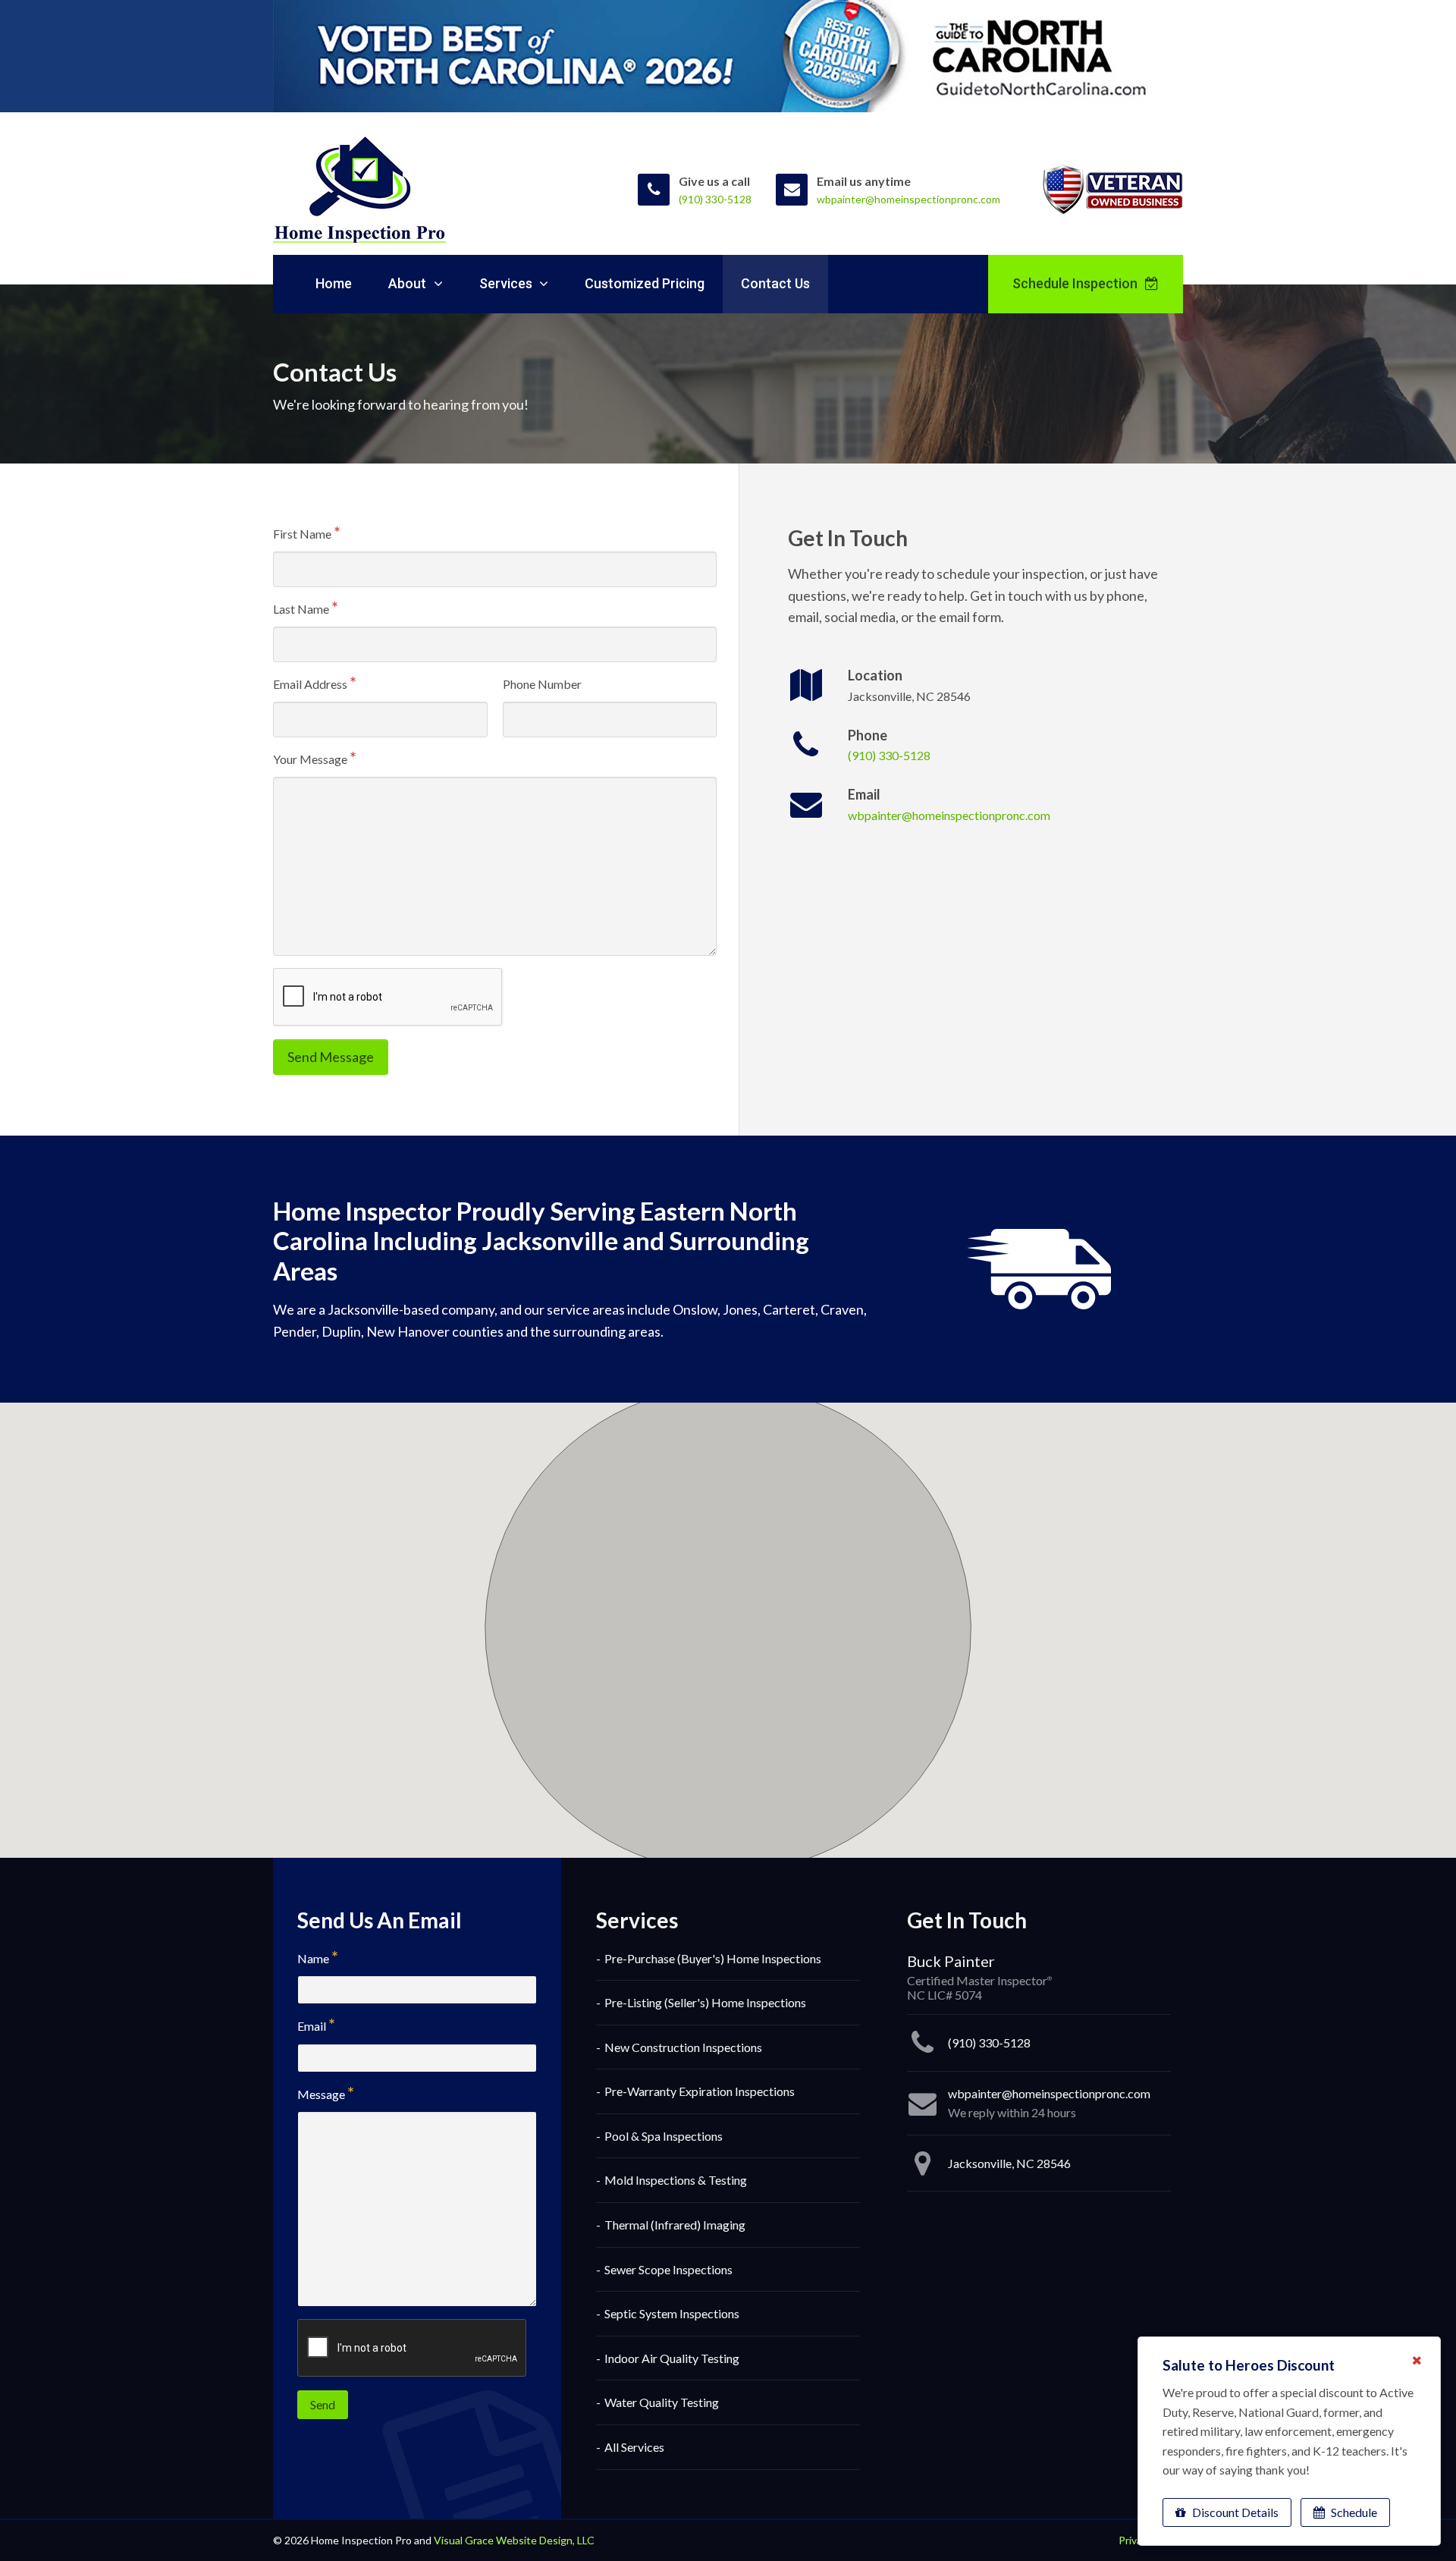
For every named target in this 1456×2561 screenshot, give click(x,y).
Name (313, 1958)
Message (321, 2094)
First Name (302, 534)
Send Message (331, 1057)
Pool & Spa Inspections (664, 2136)
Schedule (1353, 2512)
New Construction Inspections (683, 2047)
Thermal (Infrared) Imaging (675, 2225)
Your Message (310, 759)
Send (323, 2404)
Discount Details (1234, 2512)
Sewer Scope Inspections (668, 2269)
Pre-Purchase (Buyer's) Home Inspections (713, 1958)
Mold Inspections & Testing (676, 2180)
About (409, 283)
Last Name (301, 609)
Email (312, 2026)
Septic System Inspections (672, 2313)
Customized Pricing (645, 283)
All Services (634, 2447)
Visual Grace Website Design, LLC (514, 2540)
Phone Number (542, 684)
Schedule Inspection (1076, 283)
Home (334, 283)
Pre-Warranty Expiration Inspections (700, 2091)
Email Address (310, 684)
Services (507, 283)
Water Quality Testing (662, 2402)
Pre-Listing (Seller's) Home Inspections (705, 2002)
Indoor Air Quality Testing (672, 2358)
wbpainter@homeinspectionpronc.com (949, 815)
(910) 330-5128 (889, 755)
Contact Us (775, 283)
